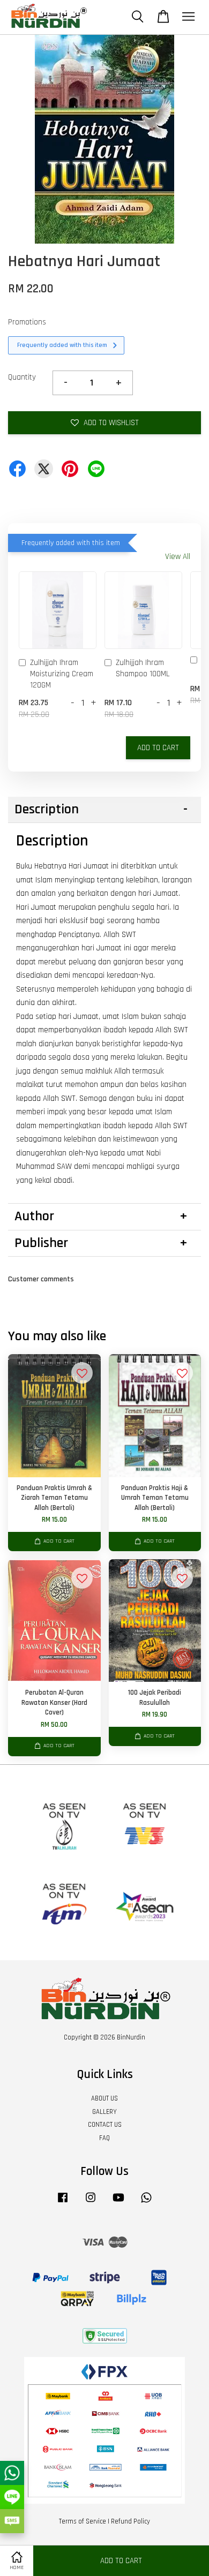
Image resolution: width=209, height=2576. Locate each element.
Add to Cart (158, 748)
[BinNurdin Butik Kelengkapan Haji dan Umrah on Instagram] (91, 2203)
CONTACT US (105, 2125)
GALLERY (104, 2112)
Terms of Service (83, 2521)
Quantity (22, 377)
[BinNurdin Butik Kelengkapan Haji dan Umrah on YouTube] (118, 2203)
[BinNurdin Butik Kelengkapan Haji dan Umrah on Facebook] (63, 2203)
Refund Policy (130, 2521)
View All (178, 557)
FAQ (104, 2138)
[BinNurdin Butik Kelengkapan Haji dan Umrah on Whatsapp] (146, 2203)
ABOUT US (104, 2098)
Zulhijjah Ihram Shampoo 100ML (143, 668)
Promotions (27, 322)
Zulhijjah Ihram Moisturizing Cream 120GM (62, 674)
